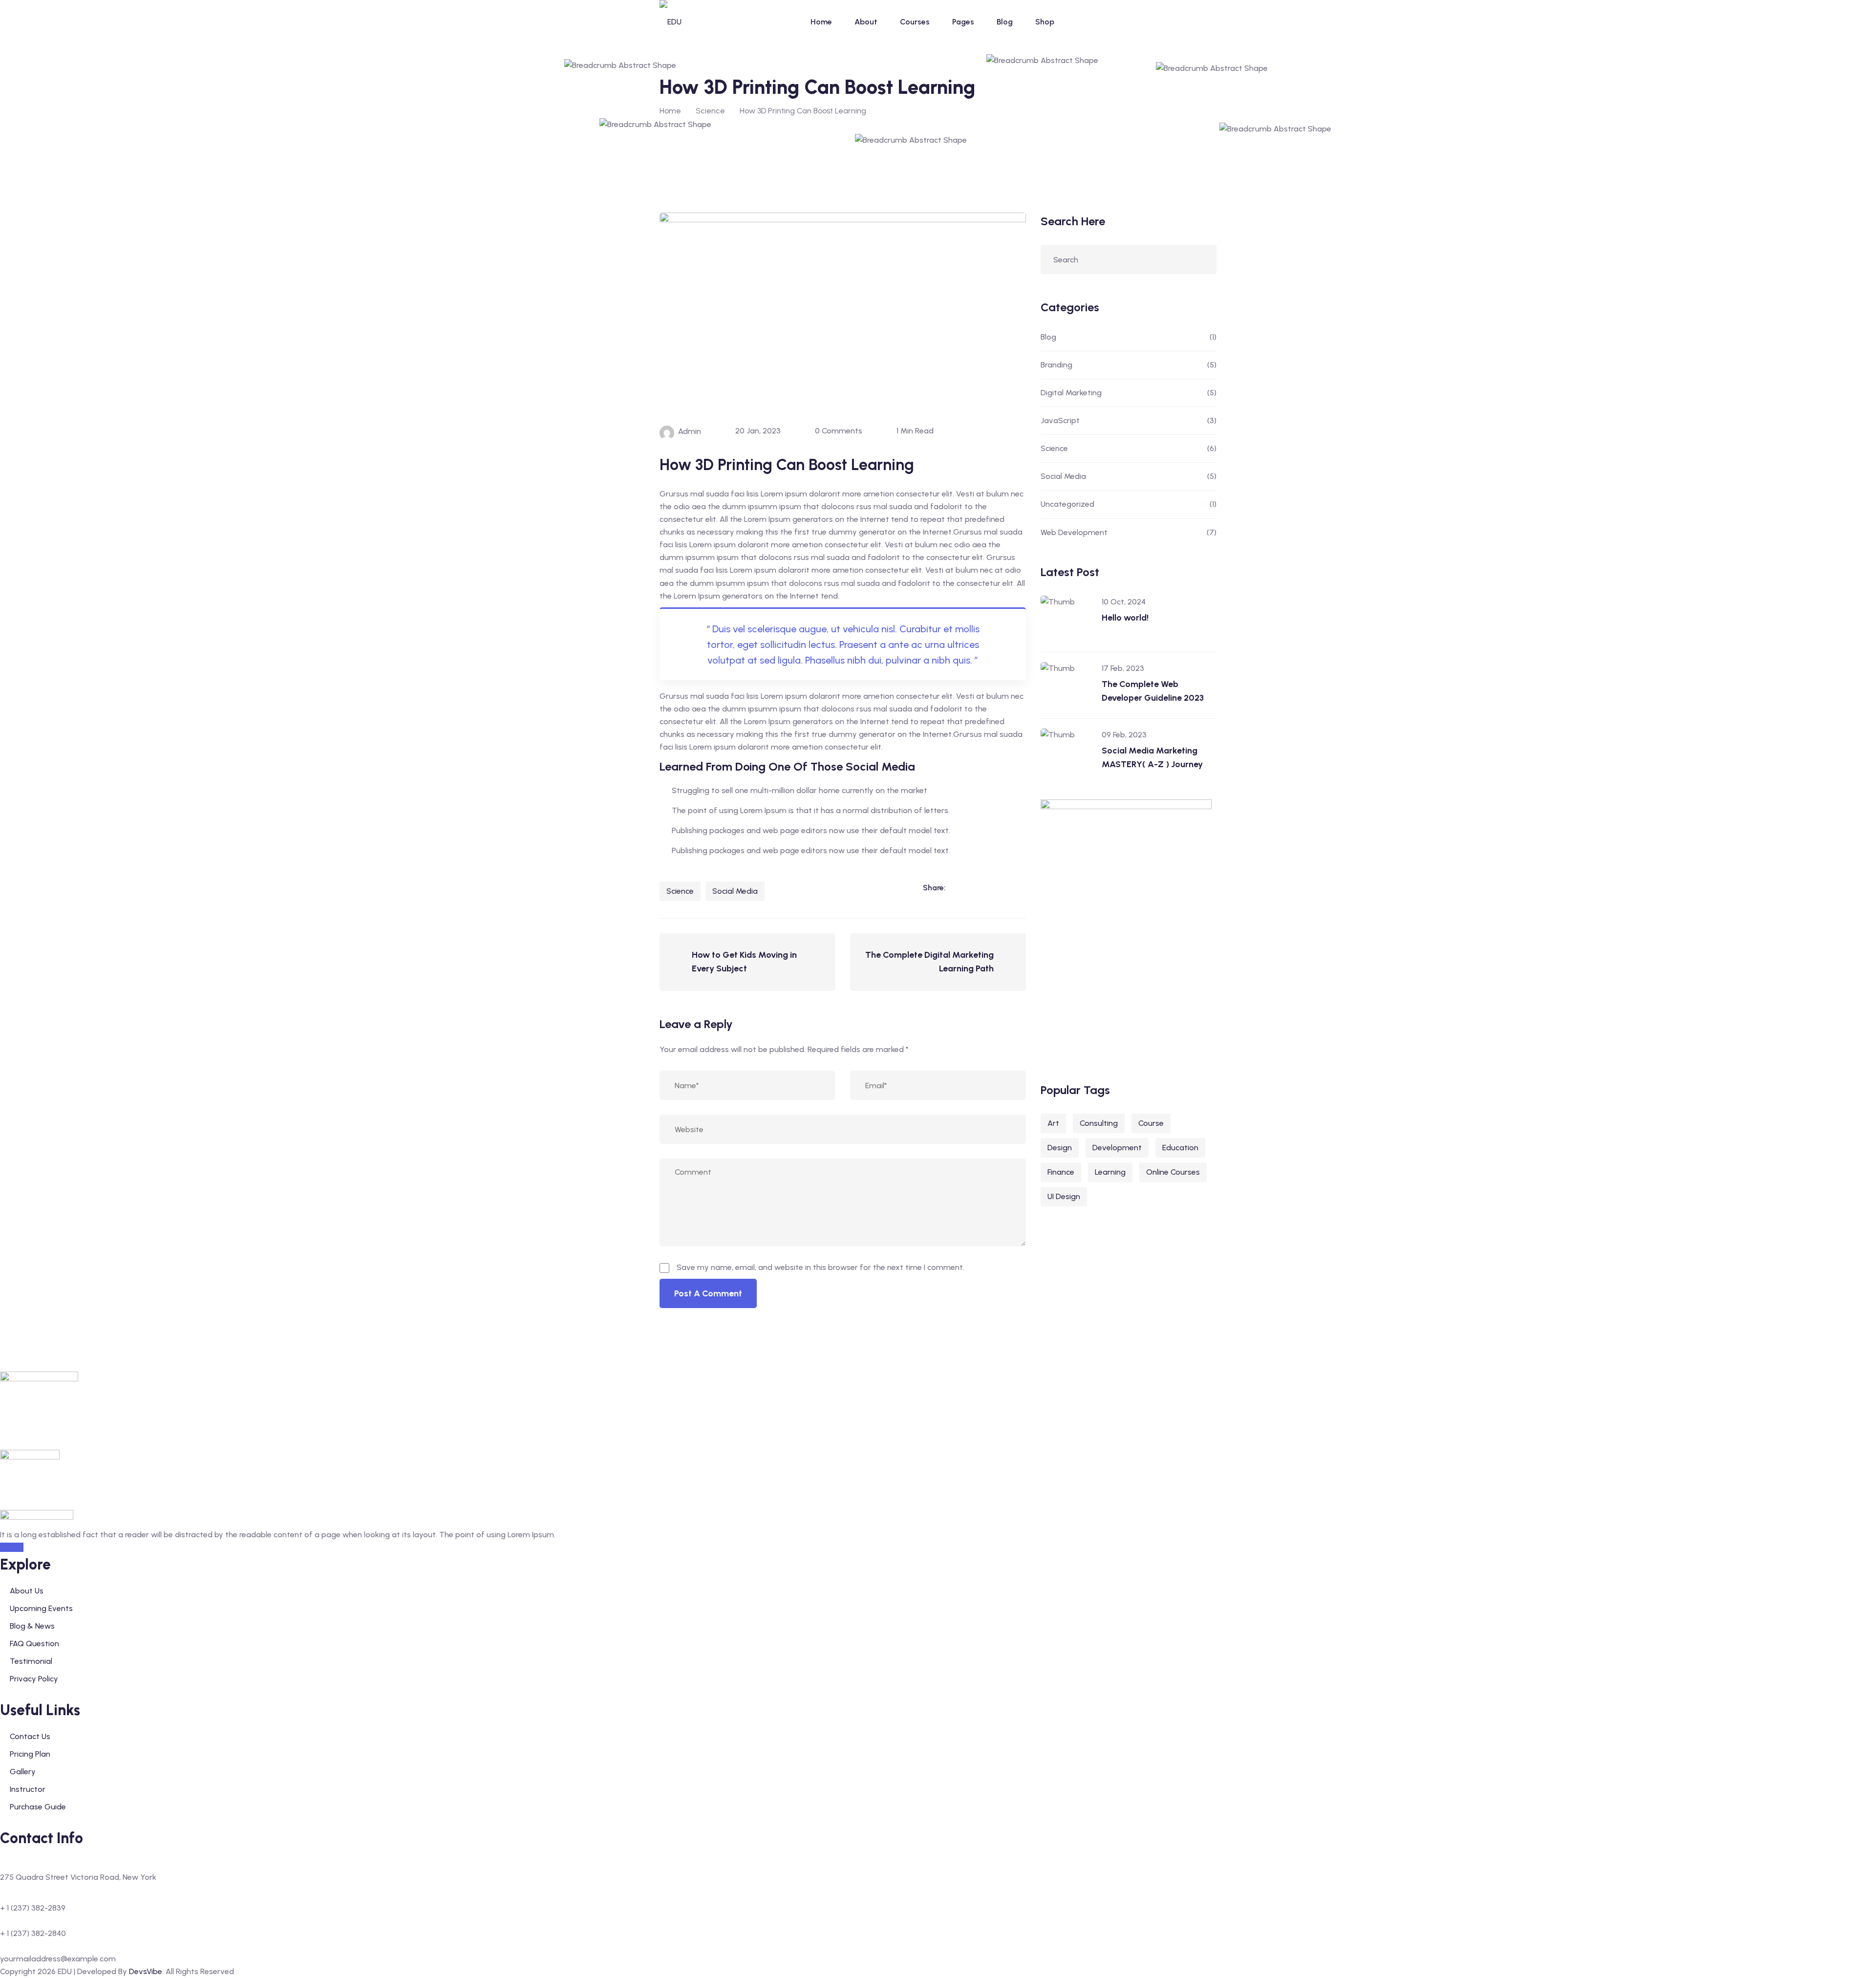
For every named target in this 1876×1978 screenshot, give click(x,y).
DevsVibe (146, 1971)
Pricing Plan (30, 1754)
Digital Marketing (1071, 393)
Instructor (28, 1789)
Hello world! (1125, 618)
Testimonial (31, 1661)
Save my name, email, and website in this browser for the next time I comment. (821, 1267)
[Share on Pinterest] (1018, 888)
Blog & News (32, 1626)
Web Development (1074, 532)
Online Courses (1173, 1172)
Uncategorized (1067, 504)
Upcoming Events (41, 1608)
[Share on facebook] (978, 888)
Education (1180, 1148)
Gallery (23, 1772)
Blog (1005, 22)
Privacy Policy (34, 1679)
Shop (1045, 22)
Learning (1110, 1172)
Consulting (1099, 1123)
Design (1060, 1148)
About (866, 22)
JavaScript (1060, 420)
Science (680, 891)
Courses (915, 22)
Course (1151, 1123)
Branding (1056, 365)
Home (821, 22)
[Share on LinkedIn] (958, 888)
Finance (1061, 1172)
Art (1053, 1123)
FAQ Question (34, 1644)
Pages (963, 22)
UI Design (1064, 1196)
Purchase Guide (38, 1807)
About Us (27, 1591)
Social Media (735, 891)
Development (1117, 1148)
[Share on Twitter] (998, 888)
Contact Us (30, 1736)
